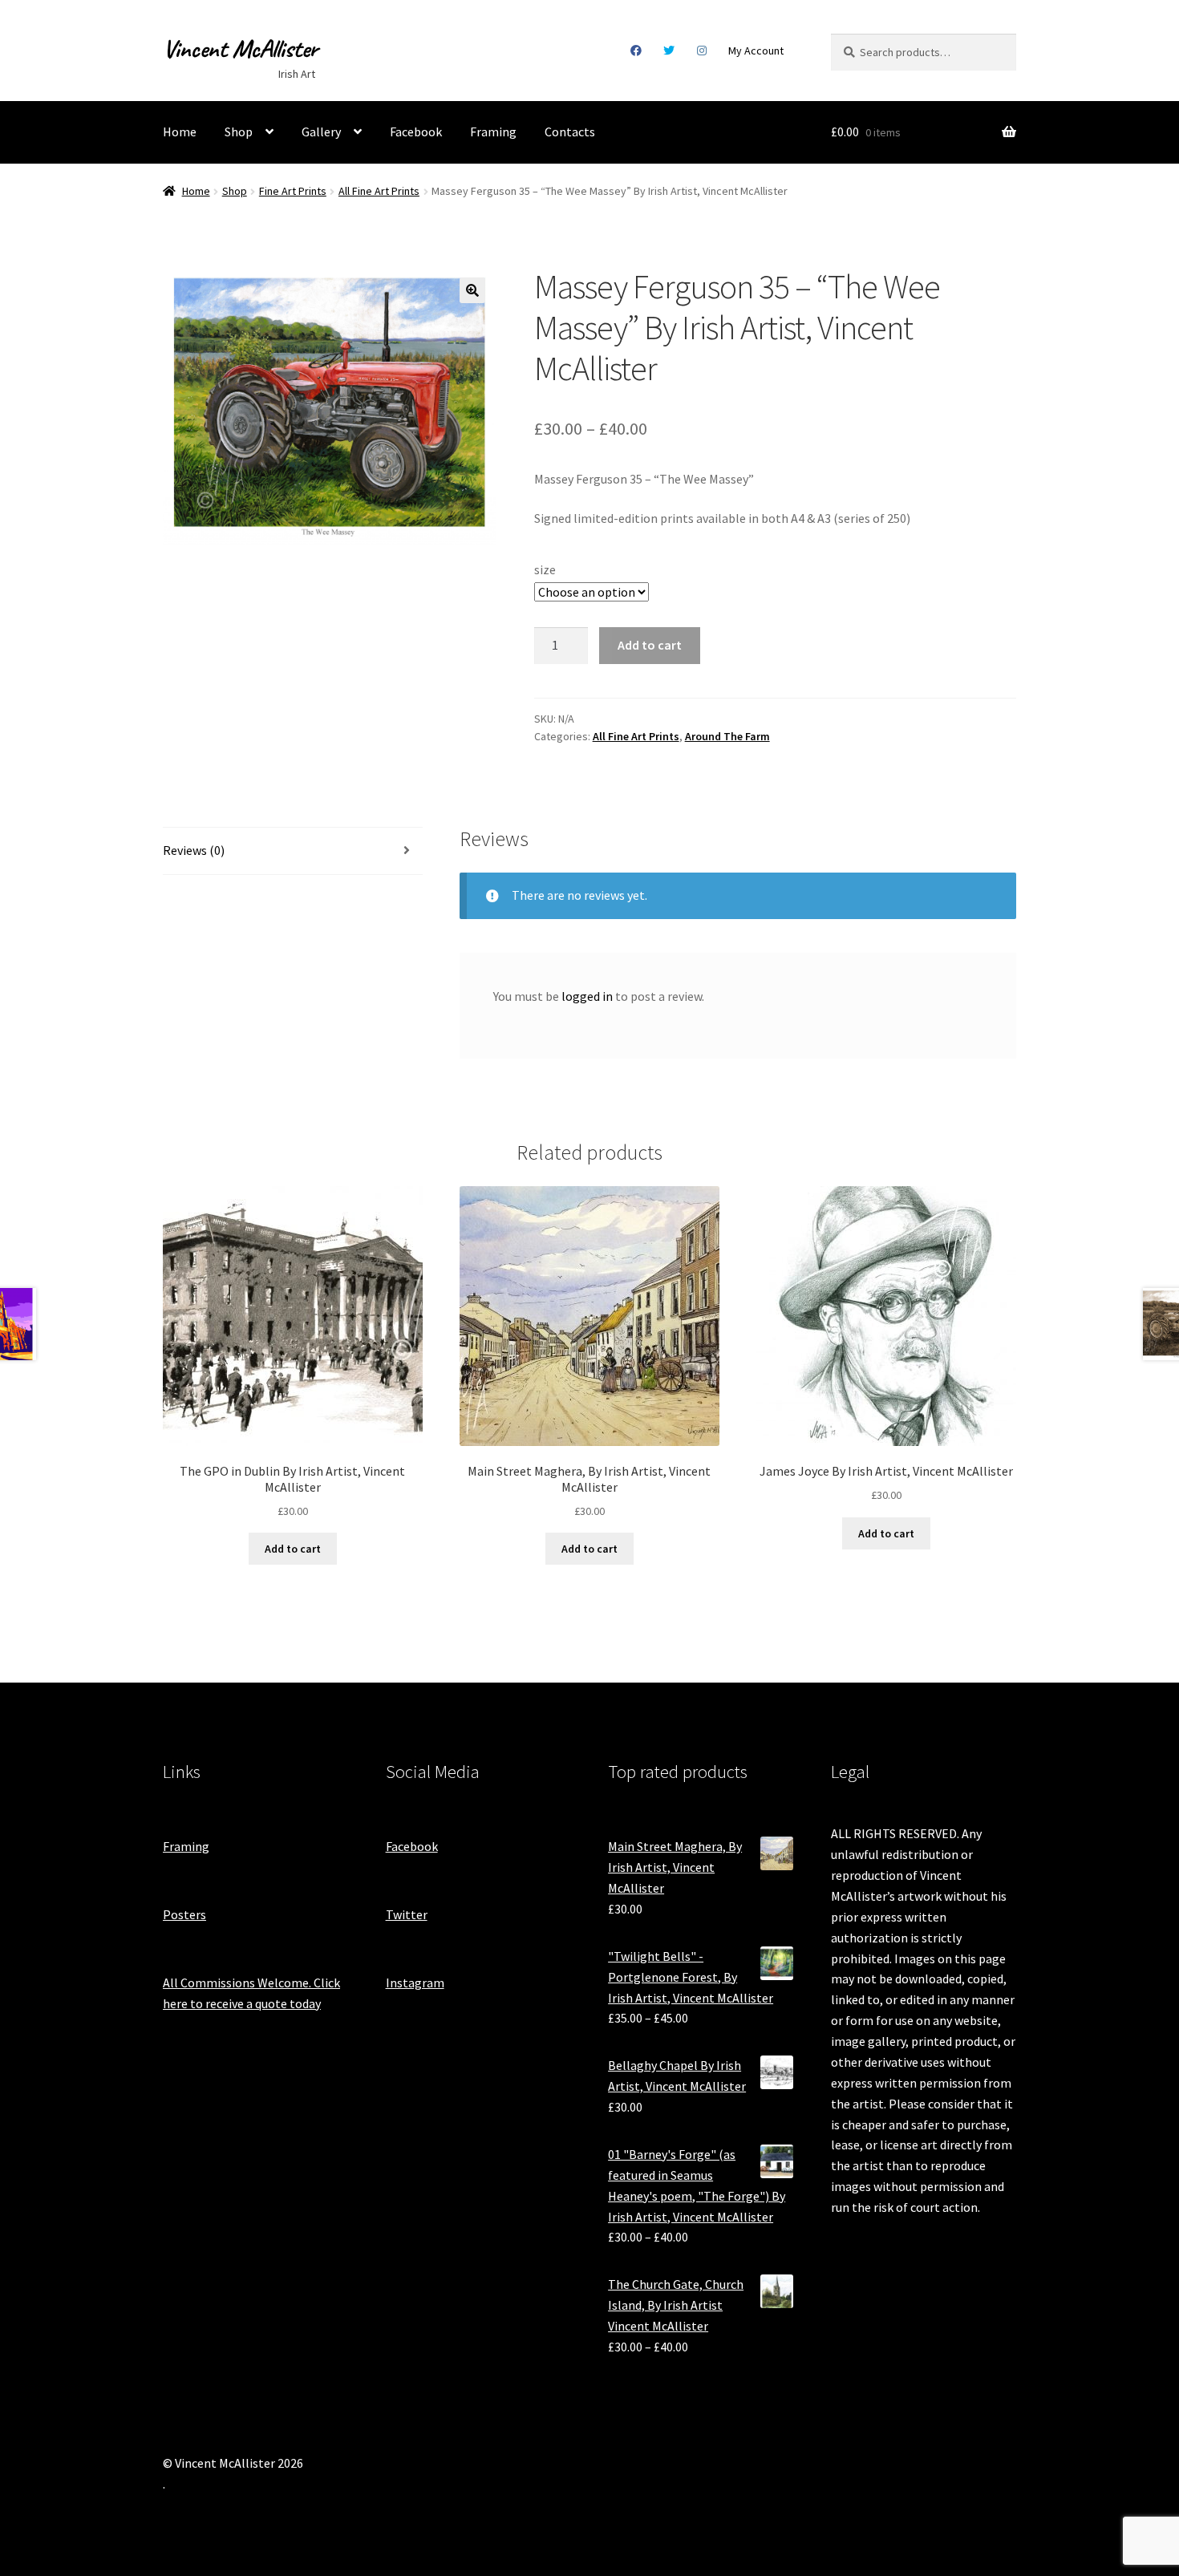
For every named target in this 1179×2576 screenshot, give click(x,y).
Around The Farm (727, 736)
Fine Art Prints (293, 191)
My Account (756, 51)
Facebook (636, 51)
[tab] (293, 851)
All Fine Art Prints (379, 191)
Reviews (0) (194, 850)
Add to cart (650, 645)
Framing (493, 132)
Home (180, 132)
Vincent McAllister (240, 49)
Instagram (701, 51)
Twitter (669, 51)
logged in (587, 996)
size (545, 569)
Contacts (570, 132)
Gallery (321, 132)
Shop (239, 132)
